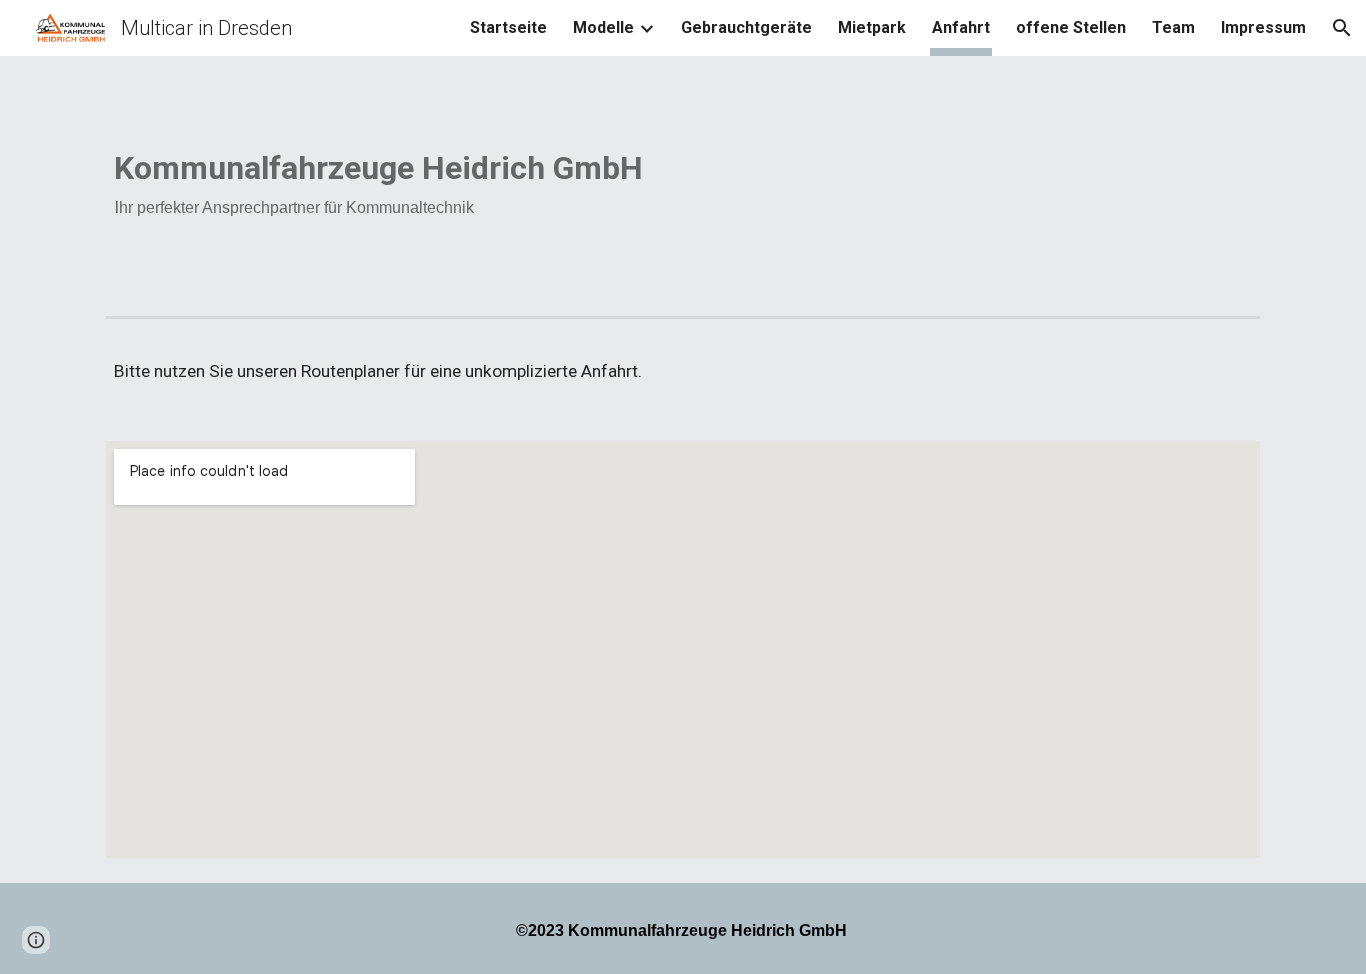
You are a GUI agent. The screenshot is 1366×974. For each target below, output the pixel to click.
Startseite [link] (508, 27)
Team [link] (1173, 27)
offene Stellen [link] (1071, 27)
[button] (1342, 28)
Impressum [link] (1263, 27)
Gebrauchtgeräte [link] (746, 27)
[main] (683, 182)
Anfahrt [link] (961, 27)
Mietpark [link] (872, 27)
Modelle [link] (603, 27)
